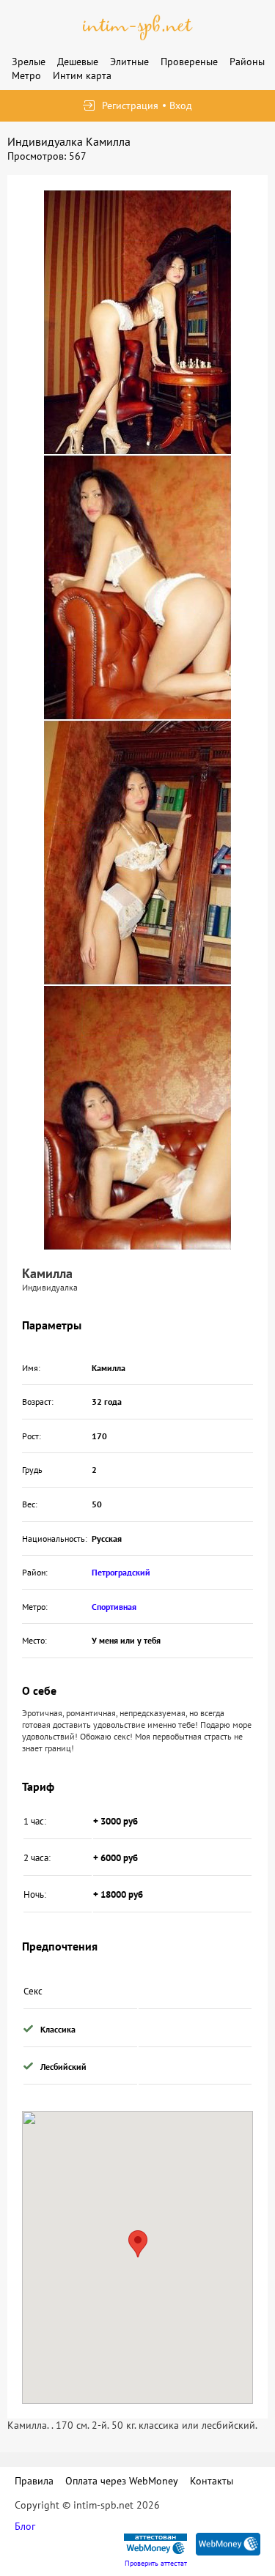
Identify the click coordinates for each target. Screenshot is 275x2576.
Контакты (212, 2481)
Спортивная (114, 1607)
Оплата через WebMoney (122, 2481)
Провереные (189, 62)
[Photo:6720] (137, 587)
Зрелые (29, 62)
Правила (34, 2481)
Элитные (129, 62)
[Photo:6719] (137, 322)
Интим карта (82, 75)
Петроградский (121, 1572)
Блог (25, 2526)
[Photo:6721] (137, 853)
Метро (26, 75)
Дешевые (78, 62)
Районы (247, 62)
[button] (138, 2244)
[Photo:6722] (137, 1118)
